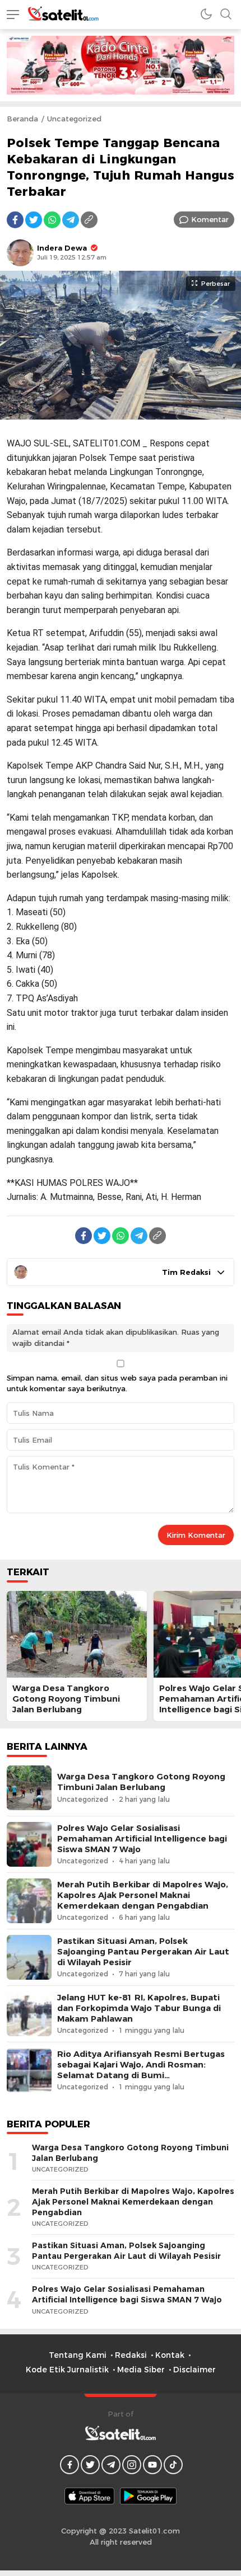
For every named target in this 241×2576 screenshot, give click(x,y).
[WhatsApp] (52, 220)
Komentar (210, 219)
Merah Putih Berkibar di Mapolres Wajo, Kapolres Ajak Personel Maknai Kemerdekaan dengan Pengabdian (143, 1895)
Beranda (22, 119)
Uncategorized (74, 119)
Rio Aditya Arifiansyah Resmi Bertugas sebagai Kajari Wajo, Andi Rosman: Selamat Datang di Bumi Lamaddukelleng (141, 2070)
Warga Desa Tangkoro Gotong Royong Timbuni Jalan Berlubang (66, 1699)
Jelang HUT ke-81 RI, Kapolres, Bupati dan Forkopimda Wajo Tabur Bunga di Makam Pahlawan (139, 2008)
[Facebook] (15, 220)
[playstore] (148, 2496)
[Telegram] (71, 220)
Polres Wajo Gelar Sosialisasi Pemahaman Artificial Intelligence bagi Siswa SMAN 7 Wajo (142, 1839)
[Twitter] (34, 220)
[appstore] (89, 2496)
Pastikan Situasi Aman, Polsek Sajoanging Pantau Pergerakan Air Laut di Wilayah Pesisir (143, 1952)
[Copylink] (89, 220)
